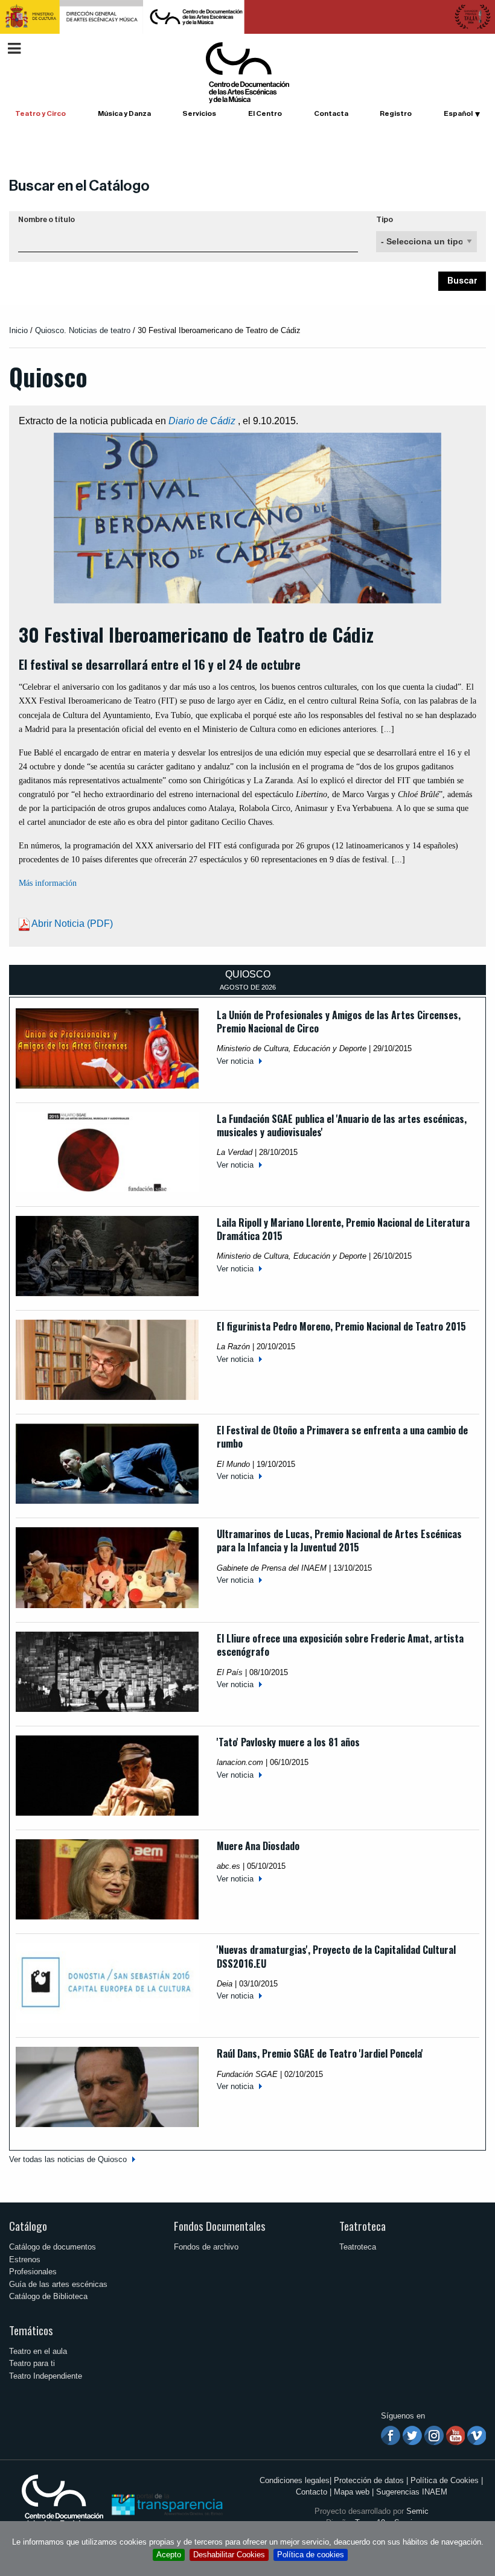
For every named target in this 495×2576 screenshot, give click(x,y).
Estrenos (25, 2260)
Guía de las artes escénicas (58, 2284)
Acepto (169, 2555)
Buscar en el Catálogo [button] (79, 186)
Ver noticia (235, 1061)
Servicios (199, 113)
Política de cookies (311, 2555)
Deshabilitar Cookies (229, 2555)
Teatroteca (362, 2226)
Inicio (18, 330)
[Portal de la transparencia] (166, 2504)
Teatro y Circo (40, 113)
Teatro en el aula (38, 2351)
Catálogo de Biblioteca (48, 2296)
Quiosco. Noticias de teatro (83, 330)
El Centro (265, 113)
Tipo (385, 220)
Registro (396, 113)
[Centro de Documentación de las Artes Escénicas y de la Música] (247, 72)
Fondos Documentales (220, 2226)
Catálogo (28, 2226)
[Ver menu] (14, 47)
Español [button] (458, 113)
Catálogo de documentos (53, 2247)
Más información (48, 883)
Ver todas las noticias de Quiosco (68, 2159)
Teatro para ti (32, 2363)
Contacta (331, 113)
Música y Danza (124, 113)
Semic (417, 2511)
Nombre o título (46, 220)
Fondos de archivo (206, 2247)
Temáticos (31, 2330)
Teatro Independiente (46, 2376)
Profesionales (33, 2272)
